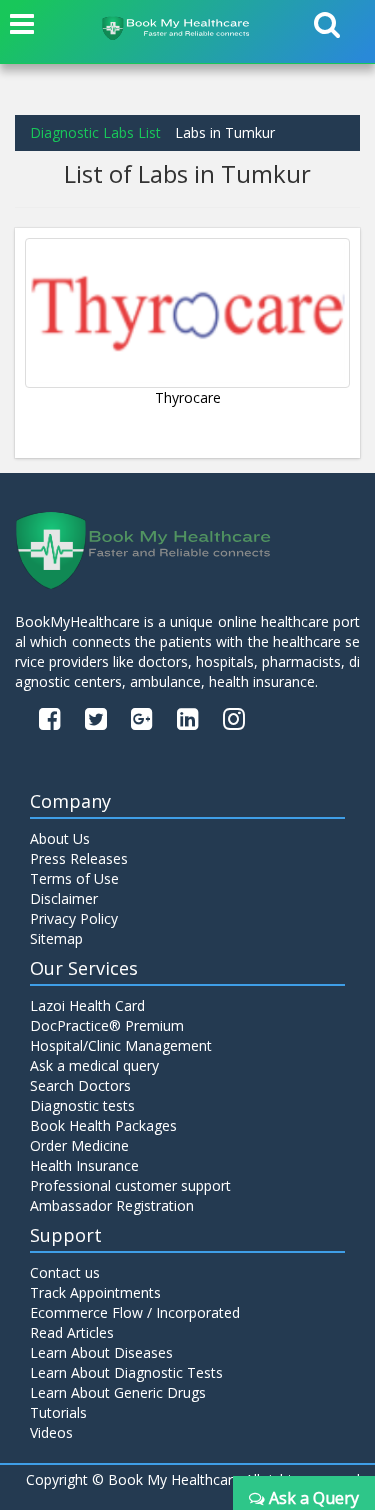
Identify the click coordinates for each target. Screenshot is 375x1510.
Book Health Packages (103, 1125)
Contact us (65, 1272)
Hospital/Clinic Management (121, 1045)
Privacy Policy (74, 918)
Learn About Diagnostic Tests (126, 1372)
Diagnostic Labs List (95, 132)
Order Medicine (79, 1145)
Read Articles (72, 1332)
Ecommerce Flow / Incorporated (135, 1312)
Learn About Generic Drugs (118, 1392)
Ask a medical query (94, 1065)
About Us (60, 838)
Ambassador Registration (112, 1205)
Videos (51, 1432)
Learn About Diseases (101, 1352)
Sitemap (56, 938)
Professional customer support (130, 1185)
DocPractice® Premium (107, 1025)
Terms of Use (74, 878)
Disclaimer (64, 898)
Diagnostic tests (82, 1105)
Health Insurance (84, 1165)
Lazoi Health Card (87, 1005)
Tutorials (58, 1412)
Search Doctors (80, 1085)
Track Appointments (95, 1292)
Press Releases (79, 858)
